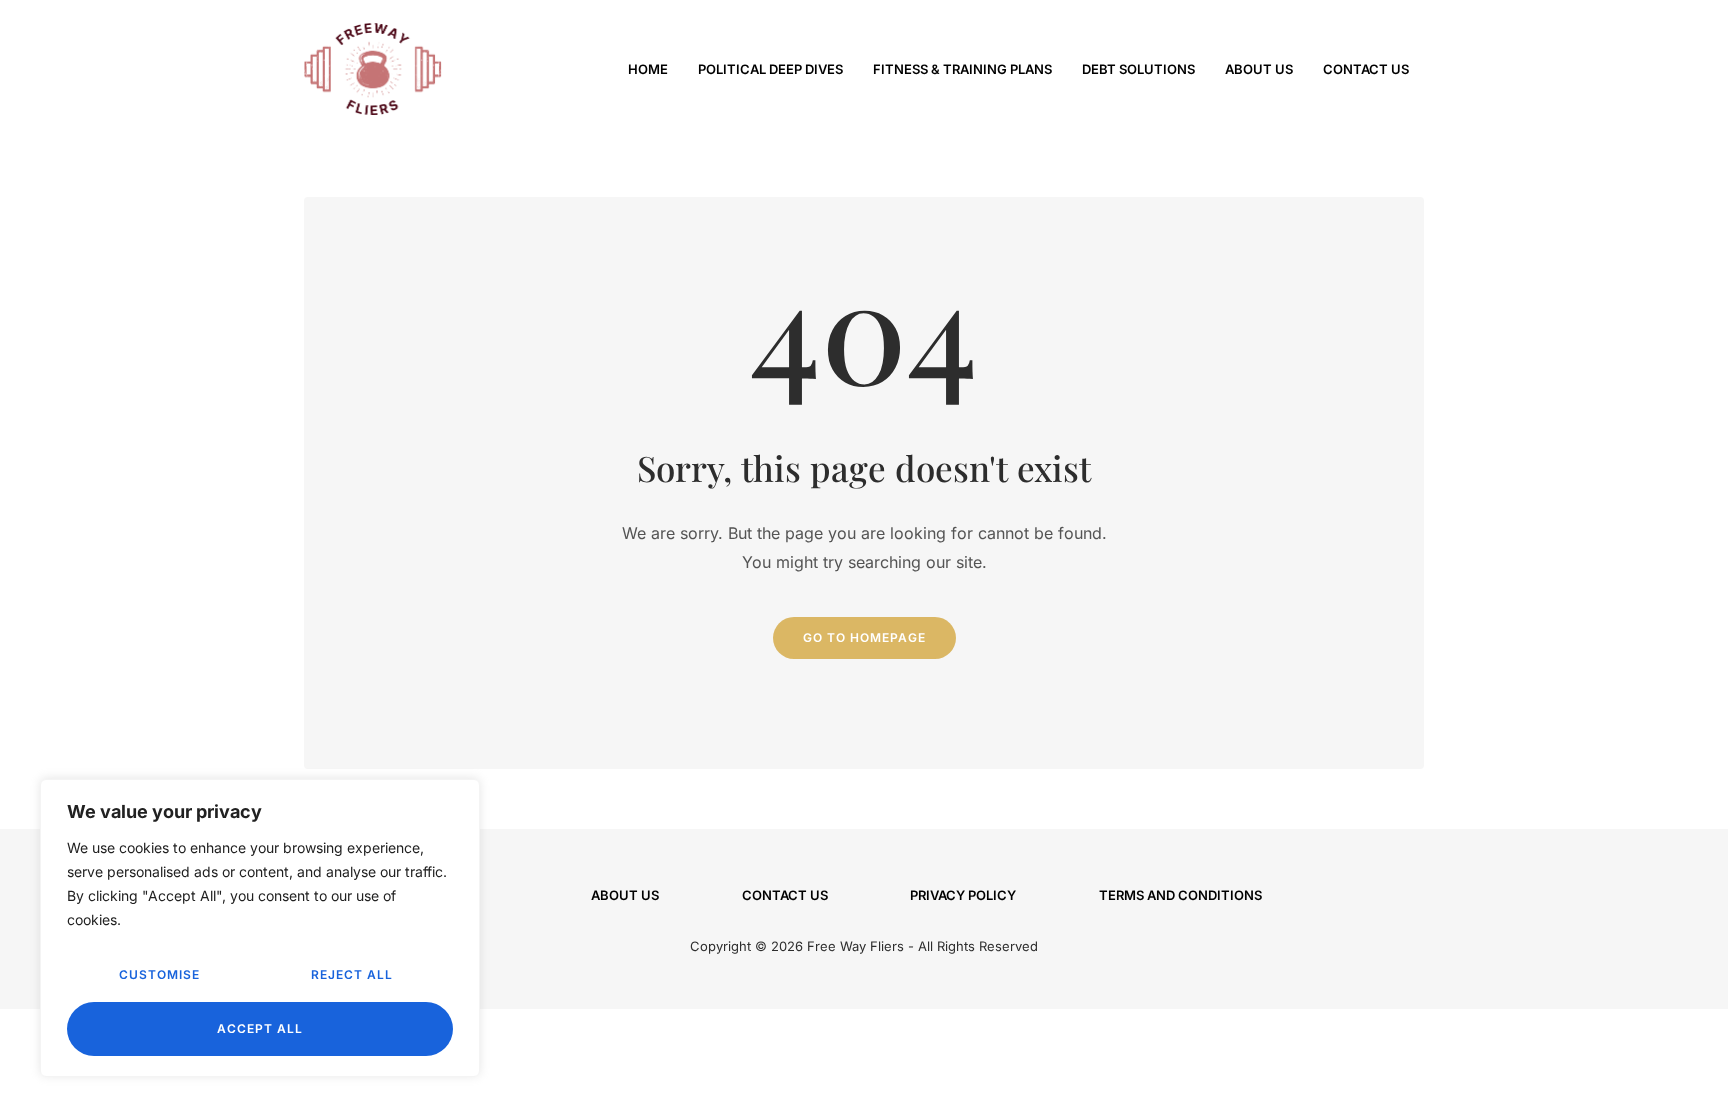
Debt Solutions (1138, 69)
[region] (260, 928)
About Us (1259, 69)
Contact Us (1366, 69)
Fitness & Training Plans (962, 69)
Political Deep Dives (770, 69)
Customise (159, 974)
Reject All (352, 974)
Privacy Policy (963, 895)
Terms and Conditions (1180, 895)
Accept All (260, 1028)
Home (648, 69)
